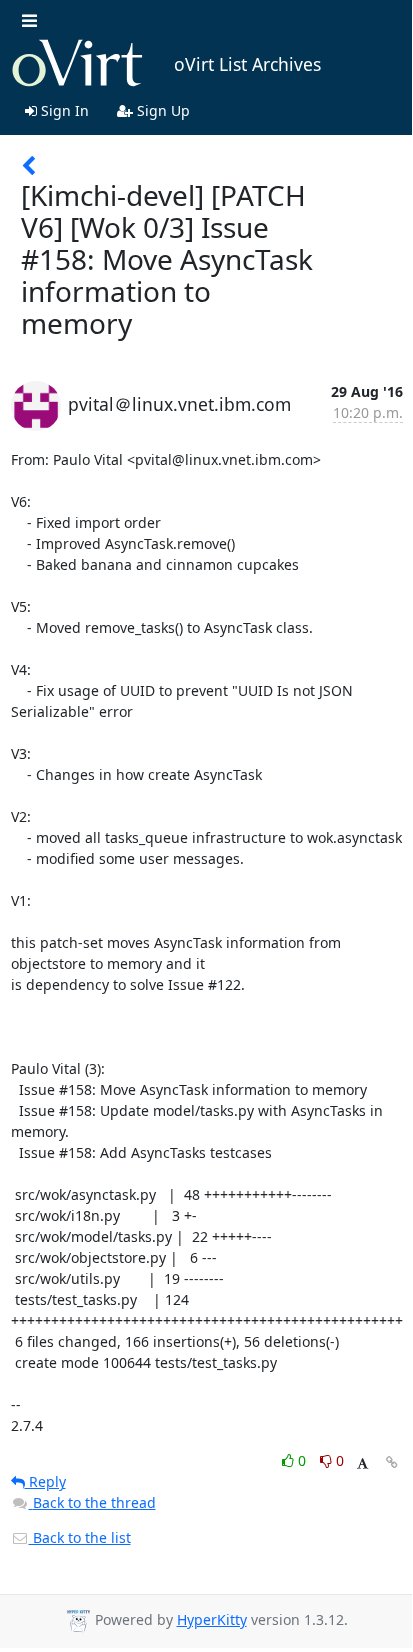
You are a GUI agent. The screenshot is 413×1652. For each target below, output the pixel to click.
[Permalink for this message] (392, 1462)
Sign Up (161, 110)
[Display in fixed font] (362, 1463)
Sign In (63, 110)
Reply (45, 1481)
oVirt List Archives (247, 64)
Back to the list (80, 1537)
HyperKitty (212, 1619)
